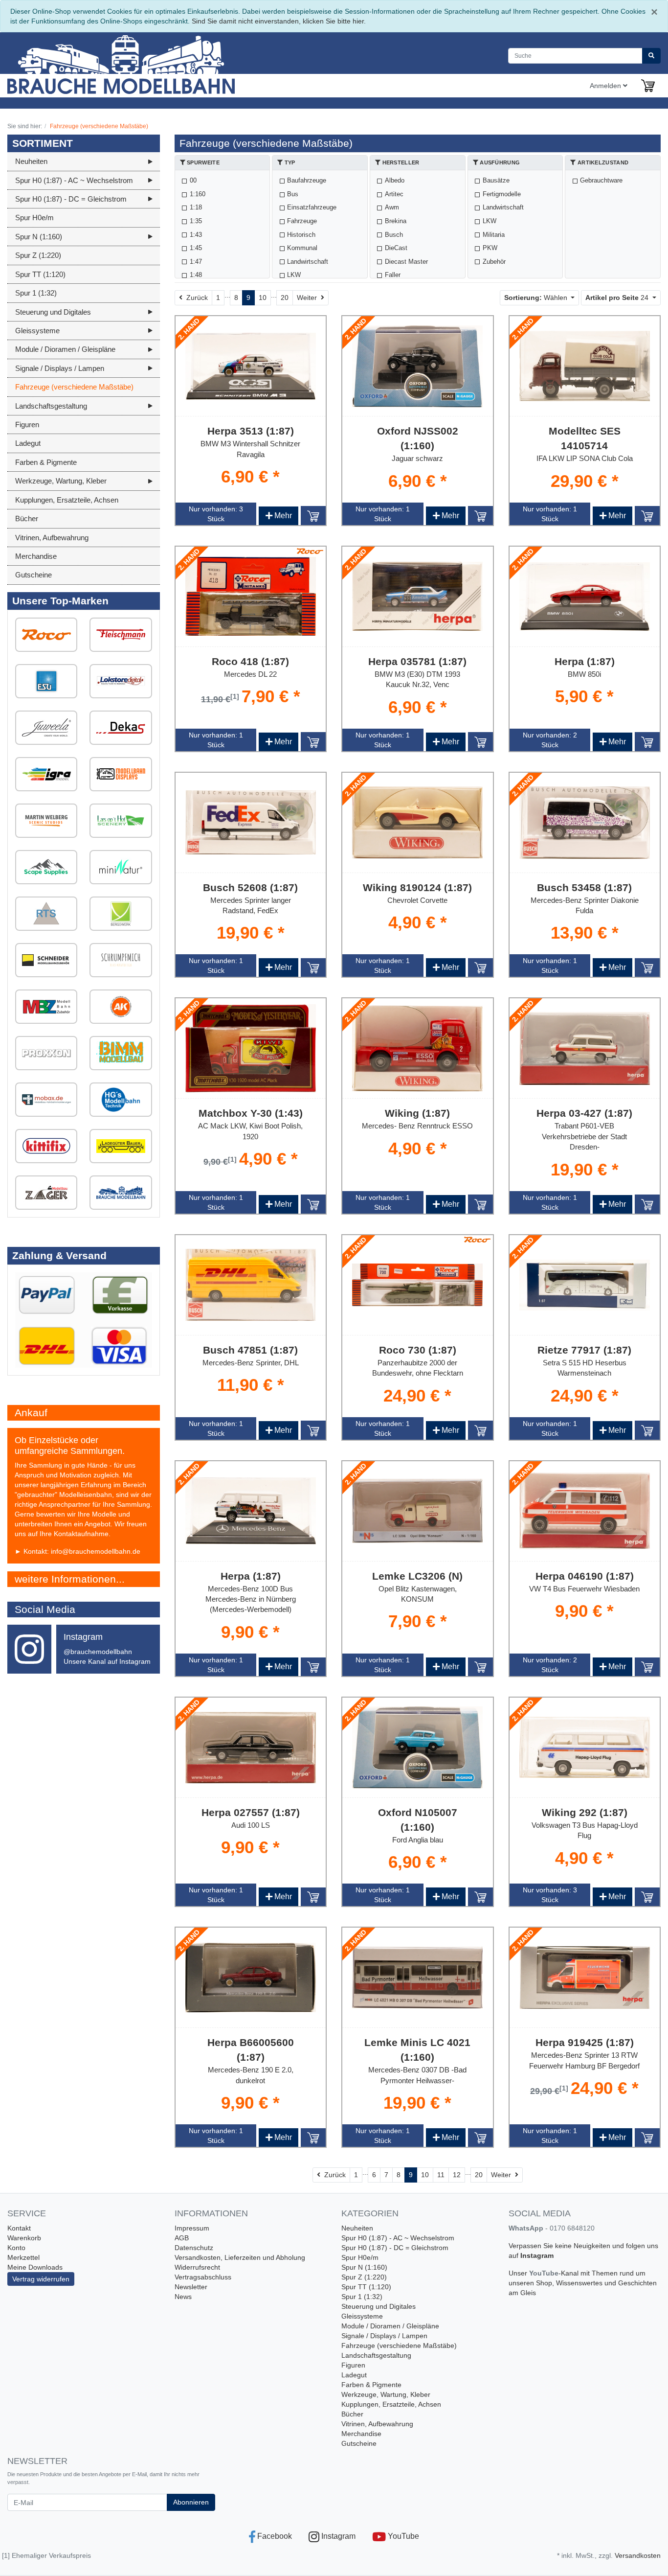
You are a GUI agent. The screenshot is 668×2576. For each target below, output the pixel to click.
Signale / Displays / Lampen (384, 2336)
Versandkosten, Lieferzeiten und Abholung (240, 2257)
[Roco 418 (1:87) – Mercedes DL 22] (251, 596)
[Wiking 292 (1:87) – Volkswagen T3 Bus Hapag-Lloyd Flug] (585, 1747)
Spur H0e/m (360, 2257)
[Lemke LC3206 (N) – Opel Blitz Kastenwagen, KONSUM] (418, 1511)
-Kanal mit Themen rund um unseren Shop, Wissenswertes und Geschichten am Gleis (583, 2283)
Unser (519, 2273)
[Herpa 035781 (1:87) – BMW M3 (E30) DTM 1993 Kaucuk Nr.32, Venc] (418, 596)
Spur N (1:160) (364, 2267)
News (183, 2297)
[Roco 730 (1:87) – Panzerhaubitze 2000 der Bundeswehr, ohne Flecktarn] (418, 1285)
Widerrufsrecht (197, 2267)
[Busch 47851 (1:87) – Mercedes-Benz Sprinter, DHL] (251, 1285)
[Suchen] (651, 56)
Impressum (192, 2228)
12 (457, 2175)
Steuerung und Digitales (379, 2306)
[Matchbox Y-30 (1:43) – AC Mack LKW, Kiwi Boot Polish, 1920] (251, 1048)
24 (618, 298)
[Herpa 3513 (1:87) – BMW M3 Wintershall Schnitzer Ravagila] (251, 366)
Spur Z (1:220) (364, 2277)
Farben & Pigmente (371, 2385)
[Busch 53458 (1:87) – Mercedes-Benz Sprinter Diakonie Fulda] (585, 823)
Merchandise (361, 2434)
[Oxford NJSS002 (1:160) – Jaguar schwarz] (418, 366)
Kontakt (19, 2228)
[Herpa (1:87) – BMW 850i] (585, 597)
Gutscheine (359, 2443)
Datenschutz (194, 2248)
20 (285, 298)
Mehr (278, 516)
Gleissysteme (362, 2316)
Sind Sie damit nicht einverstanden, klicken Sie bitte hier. (279, 21)
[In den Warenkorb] (313, 515)
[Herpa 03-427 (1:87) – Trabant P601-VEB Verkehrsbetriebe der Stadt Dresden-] (585, 1049)
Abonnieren (191, 2502)
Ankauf (31, 1413)
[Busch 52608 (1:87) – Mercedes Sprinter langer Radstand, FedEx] (251, 823)
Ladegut (354, 2375)
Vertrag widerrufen (41, 2279)
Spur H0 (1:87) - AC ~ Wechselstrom (398, 2238)
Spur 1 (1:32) (362, 2297)
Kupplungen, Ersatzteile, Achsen (391, 2404)
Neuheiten (357, 2228)
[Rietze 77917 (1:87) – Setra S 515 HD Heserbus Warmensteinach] (585, 1285)
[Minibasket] (648, 86)
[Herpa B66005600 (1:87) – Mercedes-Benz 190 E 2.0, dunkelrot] (251, 1978)
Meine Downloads (35, 2267)
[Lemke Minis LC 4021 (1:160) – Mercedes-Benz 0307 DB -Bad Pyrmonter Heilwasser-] (418, 1978)
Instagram (537, 2255)
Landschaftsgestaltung (376, 2355)
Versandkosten (638, 2555)
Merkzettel (23, 2257)
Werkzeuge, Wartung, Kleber (386, 2394)
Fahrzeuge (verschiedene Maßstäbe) (399, 2346)
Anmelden (606, 86)
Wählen (537, 298)
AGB (182, 2238)
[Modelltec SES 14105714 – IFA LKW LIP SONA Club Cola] (585, 366)
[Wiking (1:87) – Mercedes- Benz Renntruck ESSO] (418, 1049)
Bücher (352, 2414)
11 (441, 2175)
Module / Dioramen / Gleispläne (390, 2326)
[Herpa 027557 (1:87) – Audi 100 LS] (251, 1748)
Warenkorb (24, 2238)
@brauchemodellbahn (98, 1652)
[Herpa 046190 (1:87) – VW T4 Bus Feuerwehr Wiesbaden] (585, 1511)
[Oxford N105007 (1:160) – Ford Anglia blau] (418, 1747)
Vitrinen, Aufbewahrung (377, 2424)
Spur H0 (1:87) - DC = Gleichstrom (395, 2248)
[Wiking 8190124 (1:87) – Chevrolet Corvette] (418, 822)
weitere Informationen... (70, 1579)
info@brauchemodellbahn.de (96, 1551)
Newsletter (191, 2287)
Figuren (353, 2365)
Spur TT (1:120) (366, 2287)
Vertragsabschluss (203, 2277)
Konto (16, 2248)
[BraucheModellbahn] (141, 63)
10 (263, 298)
